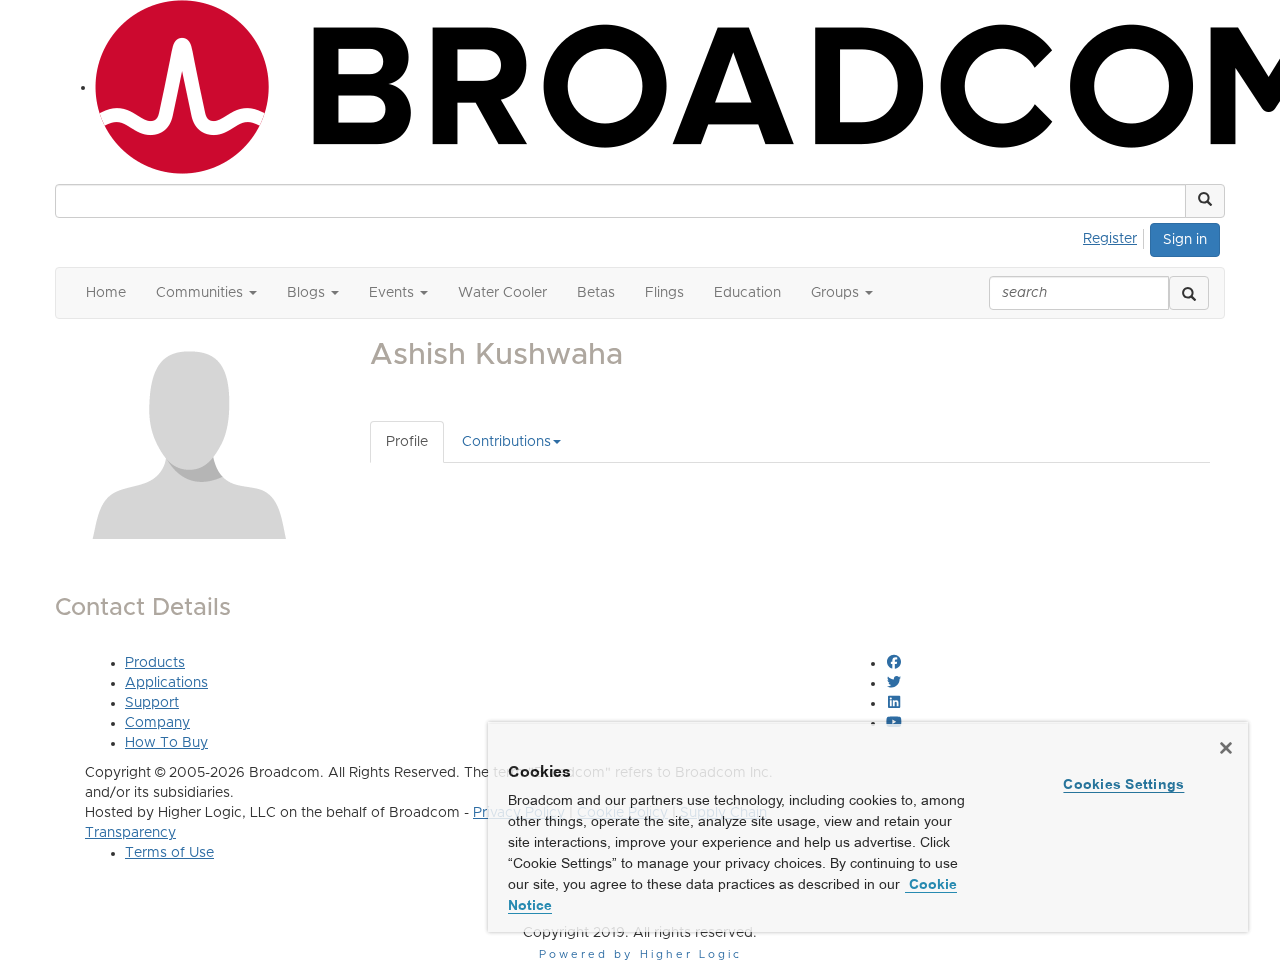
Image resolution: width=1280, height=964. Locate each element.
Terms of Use (169, 853)
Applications (166, 683)
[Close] (1226, 748)
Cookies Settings (1123, 784)
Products (155, 663)
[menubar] (1115, 236)
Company (157, 723)
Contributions (506, 442)
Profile (407, 442)
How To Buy (166, 743)
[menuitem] (1115, 236)
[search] (1189, 293)
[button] (1205, 201)
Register (1110, 239)
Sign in (1185, 240)
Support (152, 703)
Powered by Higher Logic (640, 954)
